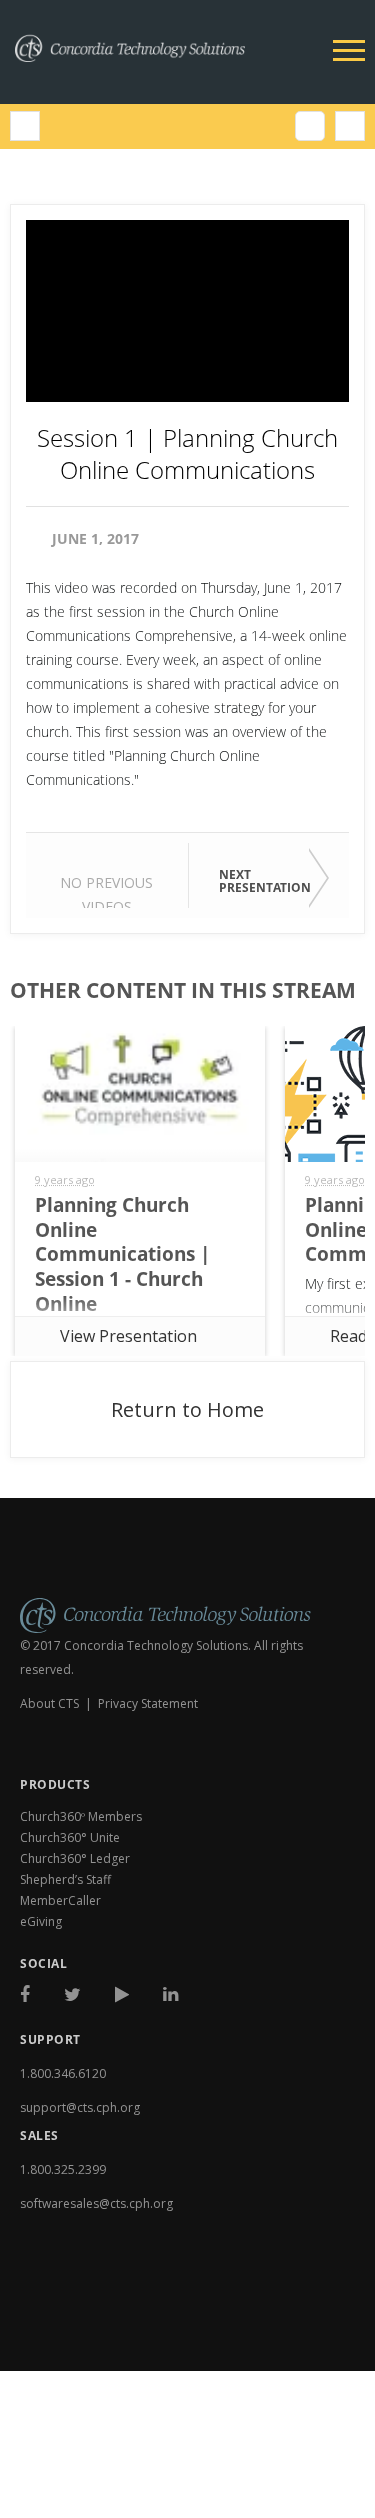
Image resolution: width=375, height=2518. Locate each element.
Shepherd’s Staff (65, 1879)
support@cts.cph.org (80, 2107)
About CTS (49, 1703)
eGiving (41, 1921)
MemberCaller (60, 1900)
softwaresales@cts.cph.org (96, 2203)
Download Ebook (93, 2335)
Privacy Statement (148, 1703)
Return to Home (187, 1409)
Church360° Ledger (75, 1858)
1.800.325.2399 (63, 2169)
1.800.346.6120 (63, 2073)
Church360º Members (81, 1816)
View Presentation (128, 1336)
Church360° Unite (70, 1837)
